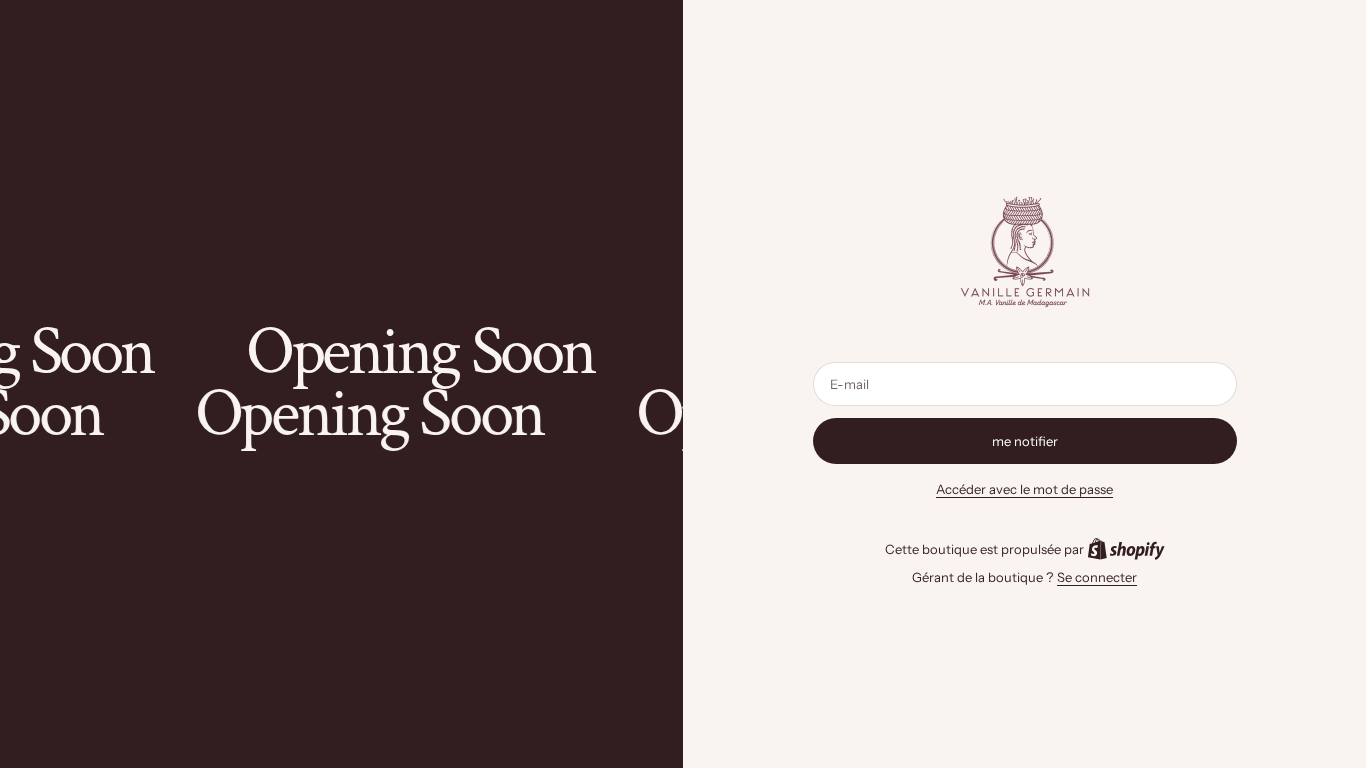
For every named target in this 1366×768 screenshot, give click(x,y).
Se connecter (1097, 577)
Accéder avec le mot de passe (1024, 489)
